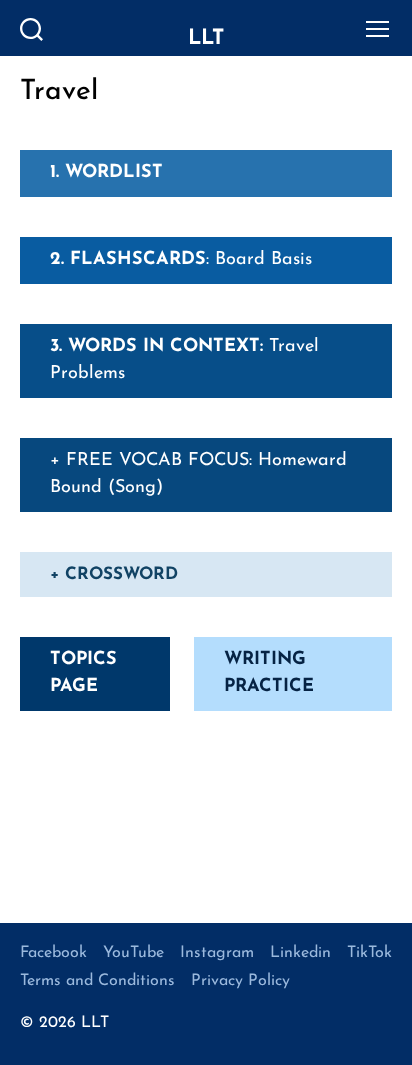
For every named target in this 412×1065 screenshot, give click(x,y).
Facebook (53, 953)
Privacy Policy (240, 981)
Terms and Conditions (97, 981)
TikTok (369, 953)
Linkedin (300, 953)
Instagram (217, 953)
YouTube (133, 953)
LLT (206, 38)
